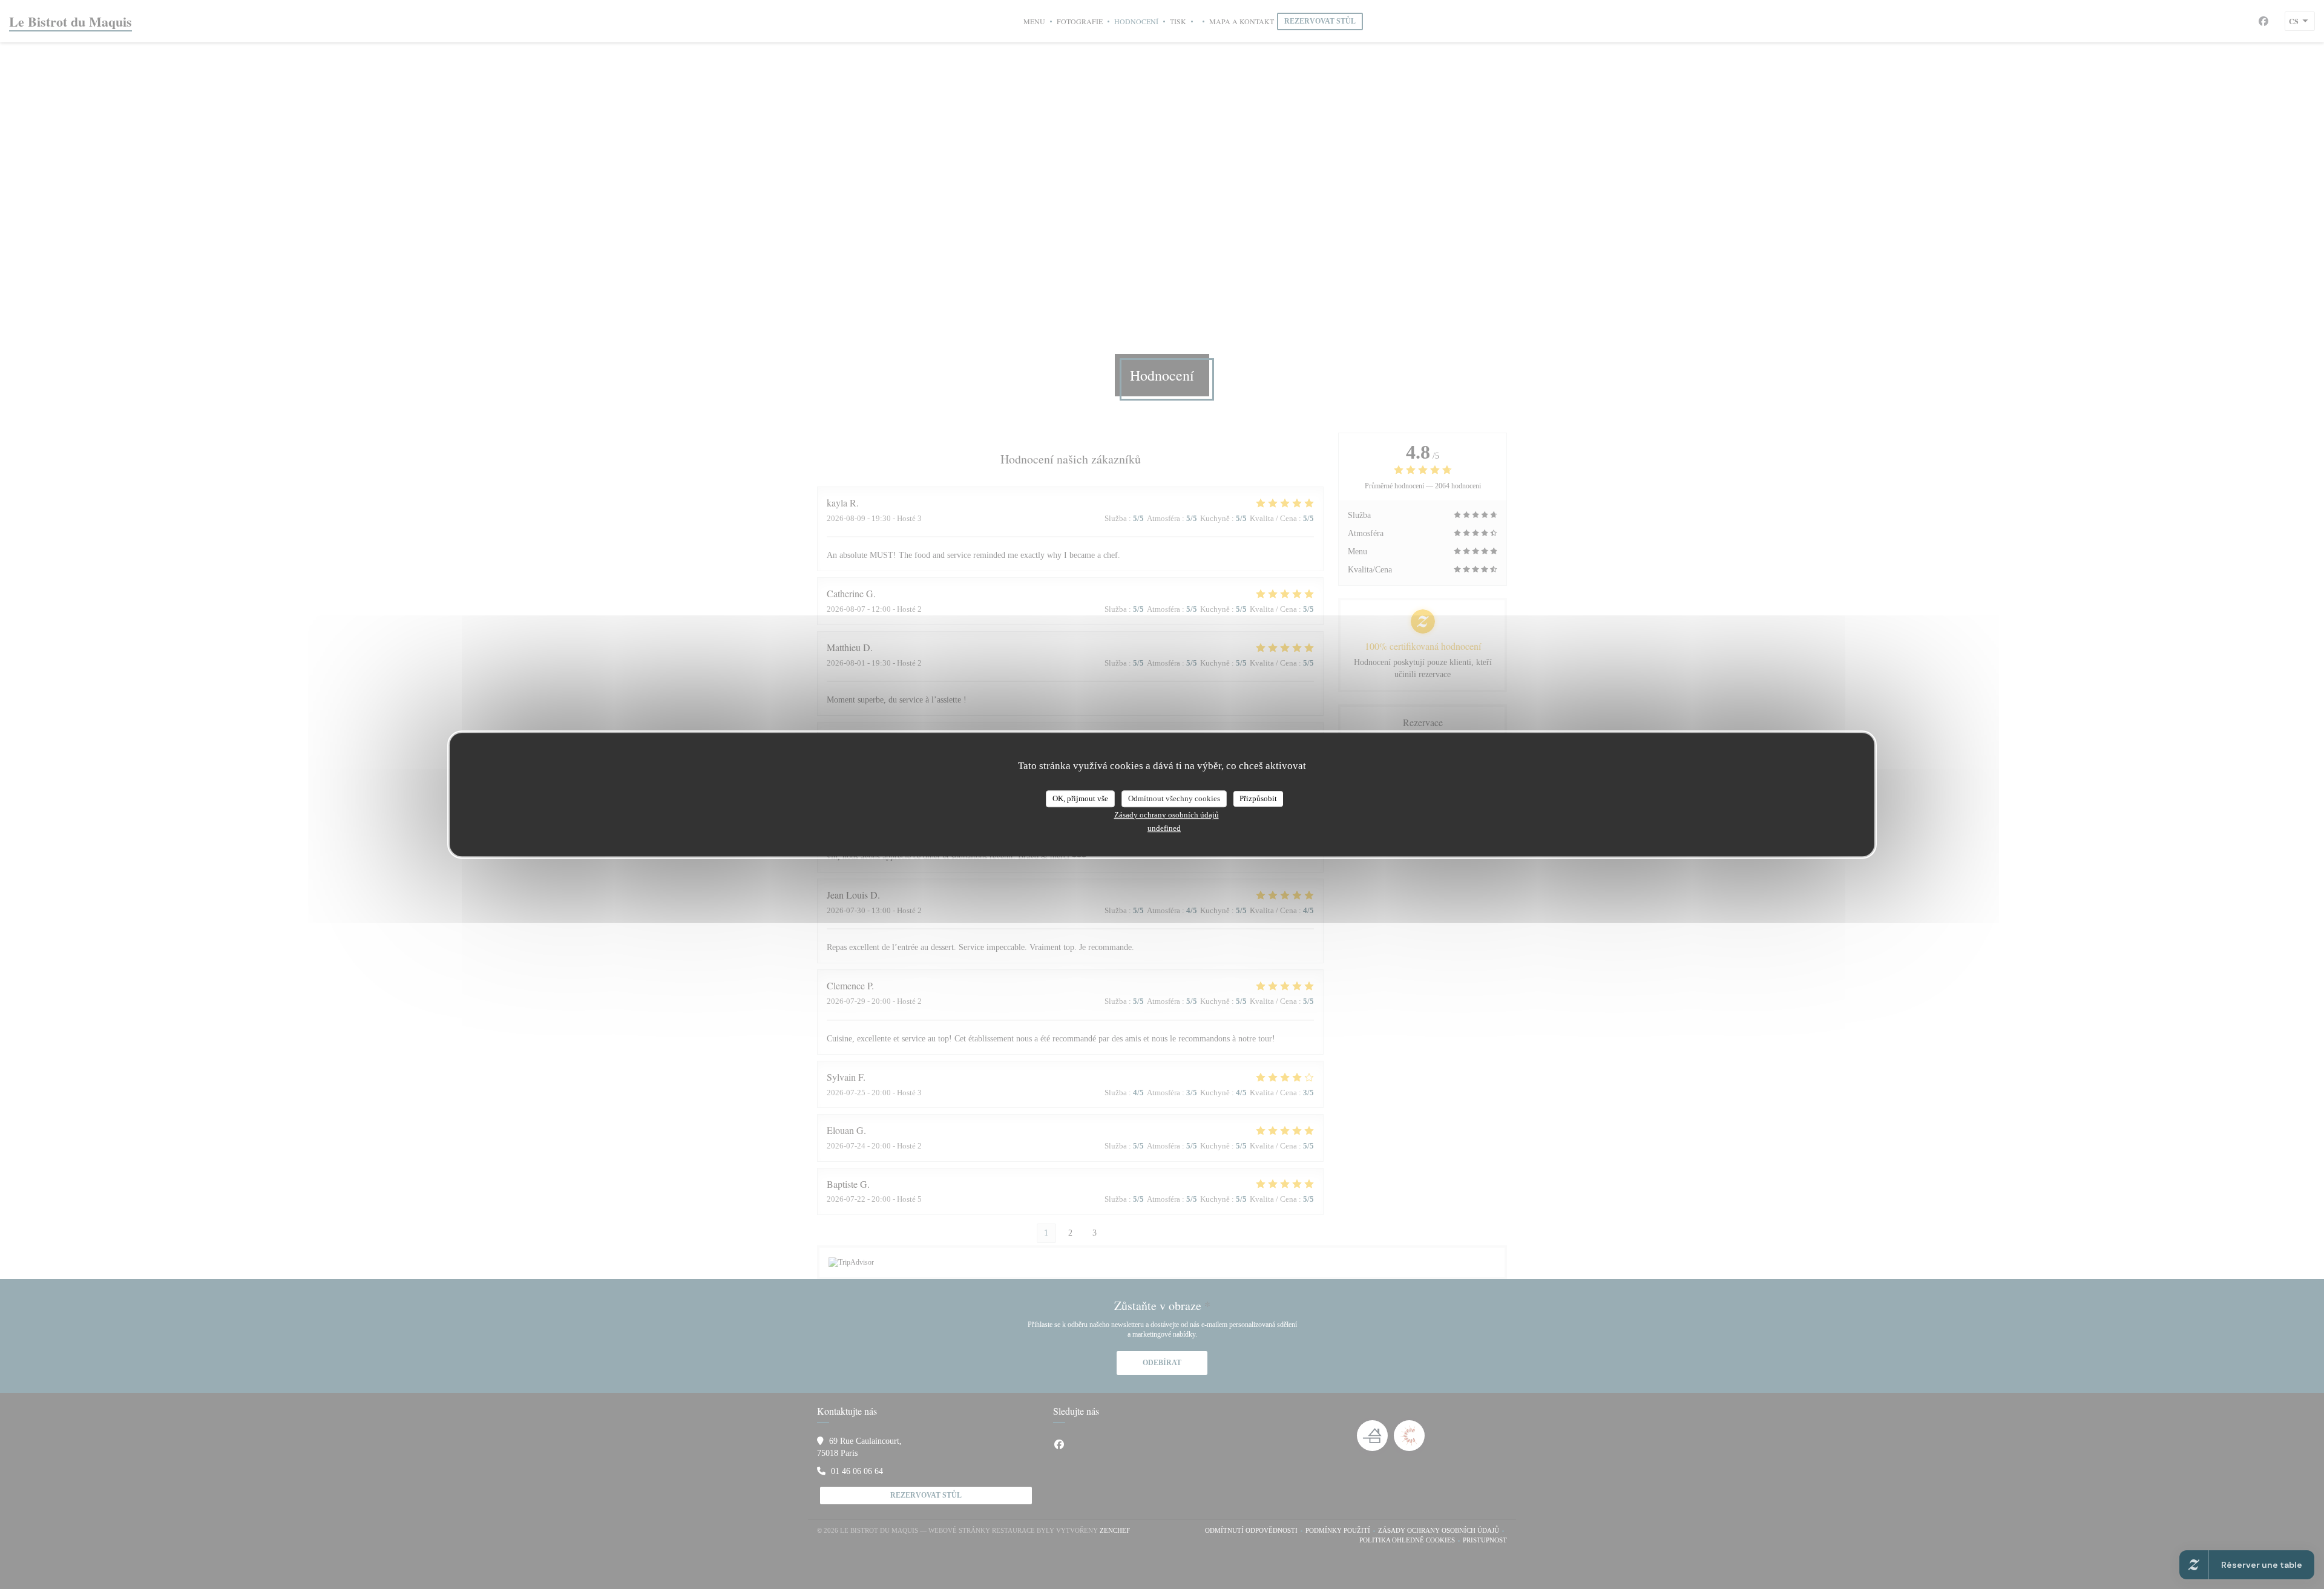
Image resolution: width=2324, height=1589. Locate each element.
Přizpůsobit (1258, 798)
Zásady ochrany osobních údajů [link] (1167, 815)
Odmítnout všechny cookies (1174, 798)
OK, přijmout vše (1080, 798)
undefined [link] (1164, 828)
